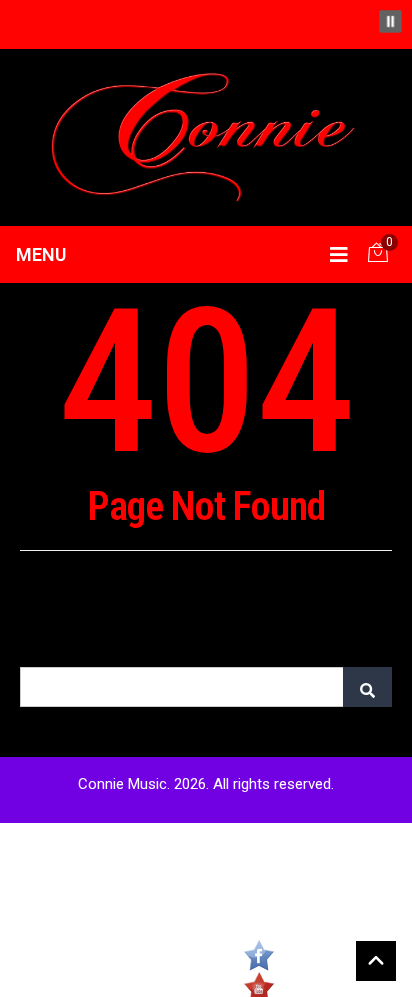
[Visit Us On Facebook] (258, 956)
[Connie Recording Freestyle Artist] (206, 136)
